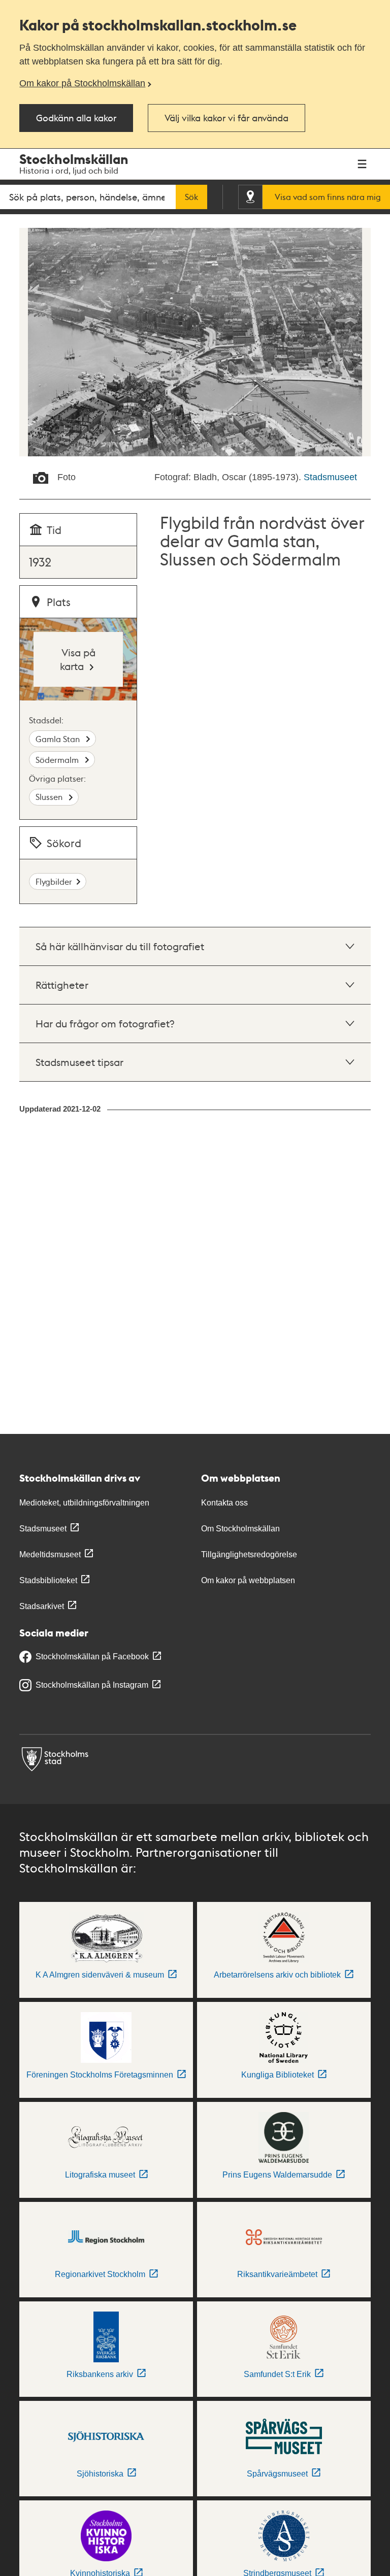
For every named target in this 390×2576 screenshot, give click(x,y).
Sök (191, 197)
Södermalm (58, 760)
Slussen (50, 797)
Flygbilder (54, 881)
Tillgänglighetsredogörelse (249, 1554)
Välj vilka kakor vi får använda (226, 118)
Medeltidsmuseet (50, 1554)
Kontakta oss (224, 1503)
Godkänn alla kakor (76, 118)
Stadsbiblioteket (48, 1580)
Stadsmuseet (330, 477)
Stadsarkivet (42, 1606)
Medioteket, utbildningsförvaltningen (84, 1503)
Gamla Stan (59, 739)
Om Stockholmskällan (240, 1529)
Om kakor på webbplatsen (248, 1580)
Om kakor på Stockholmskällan (82, 83)
